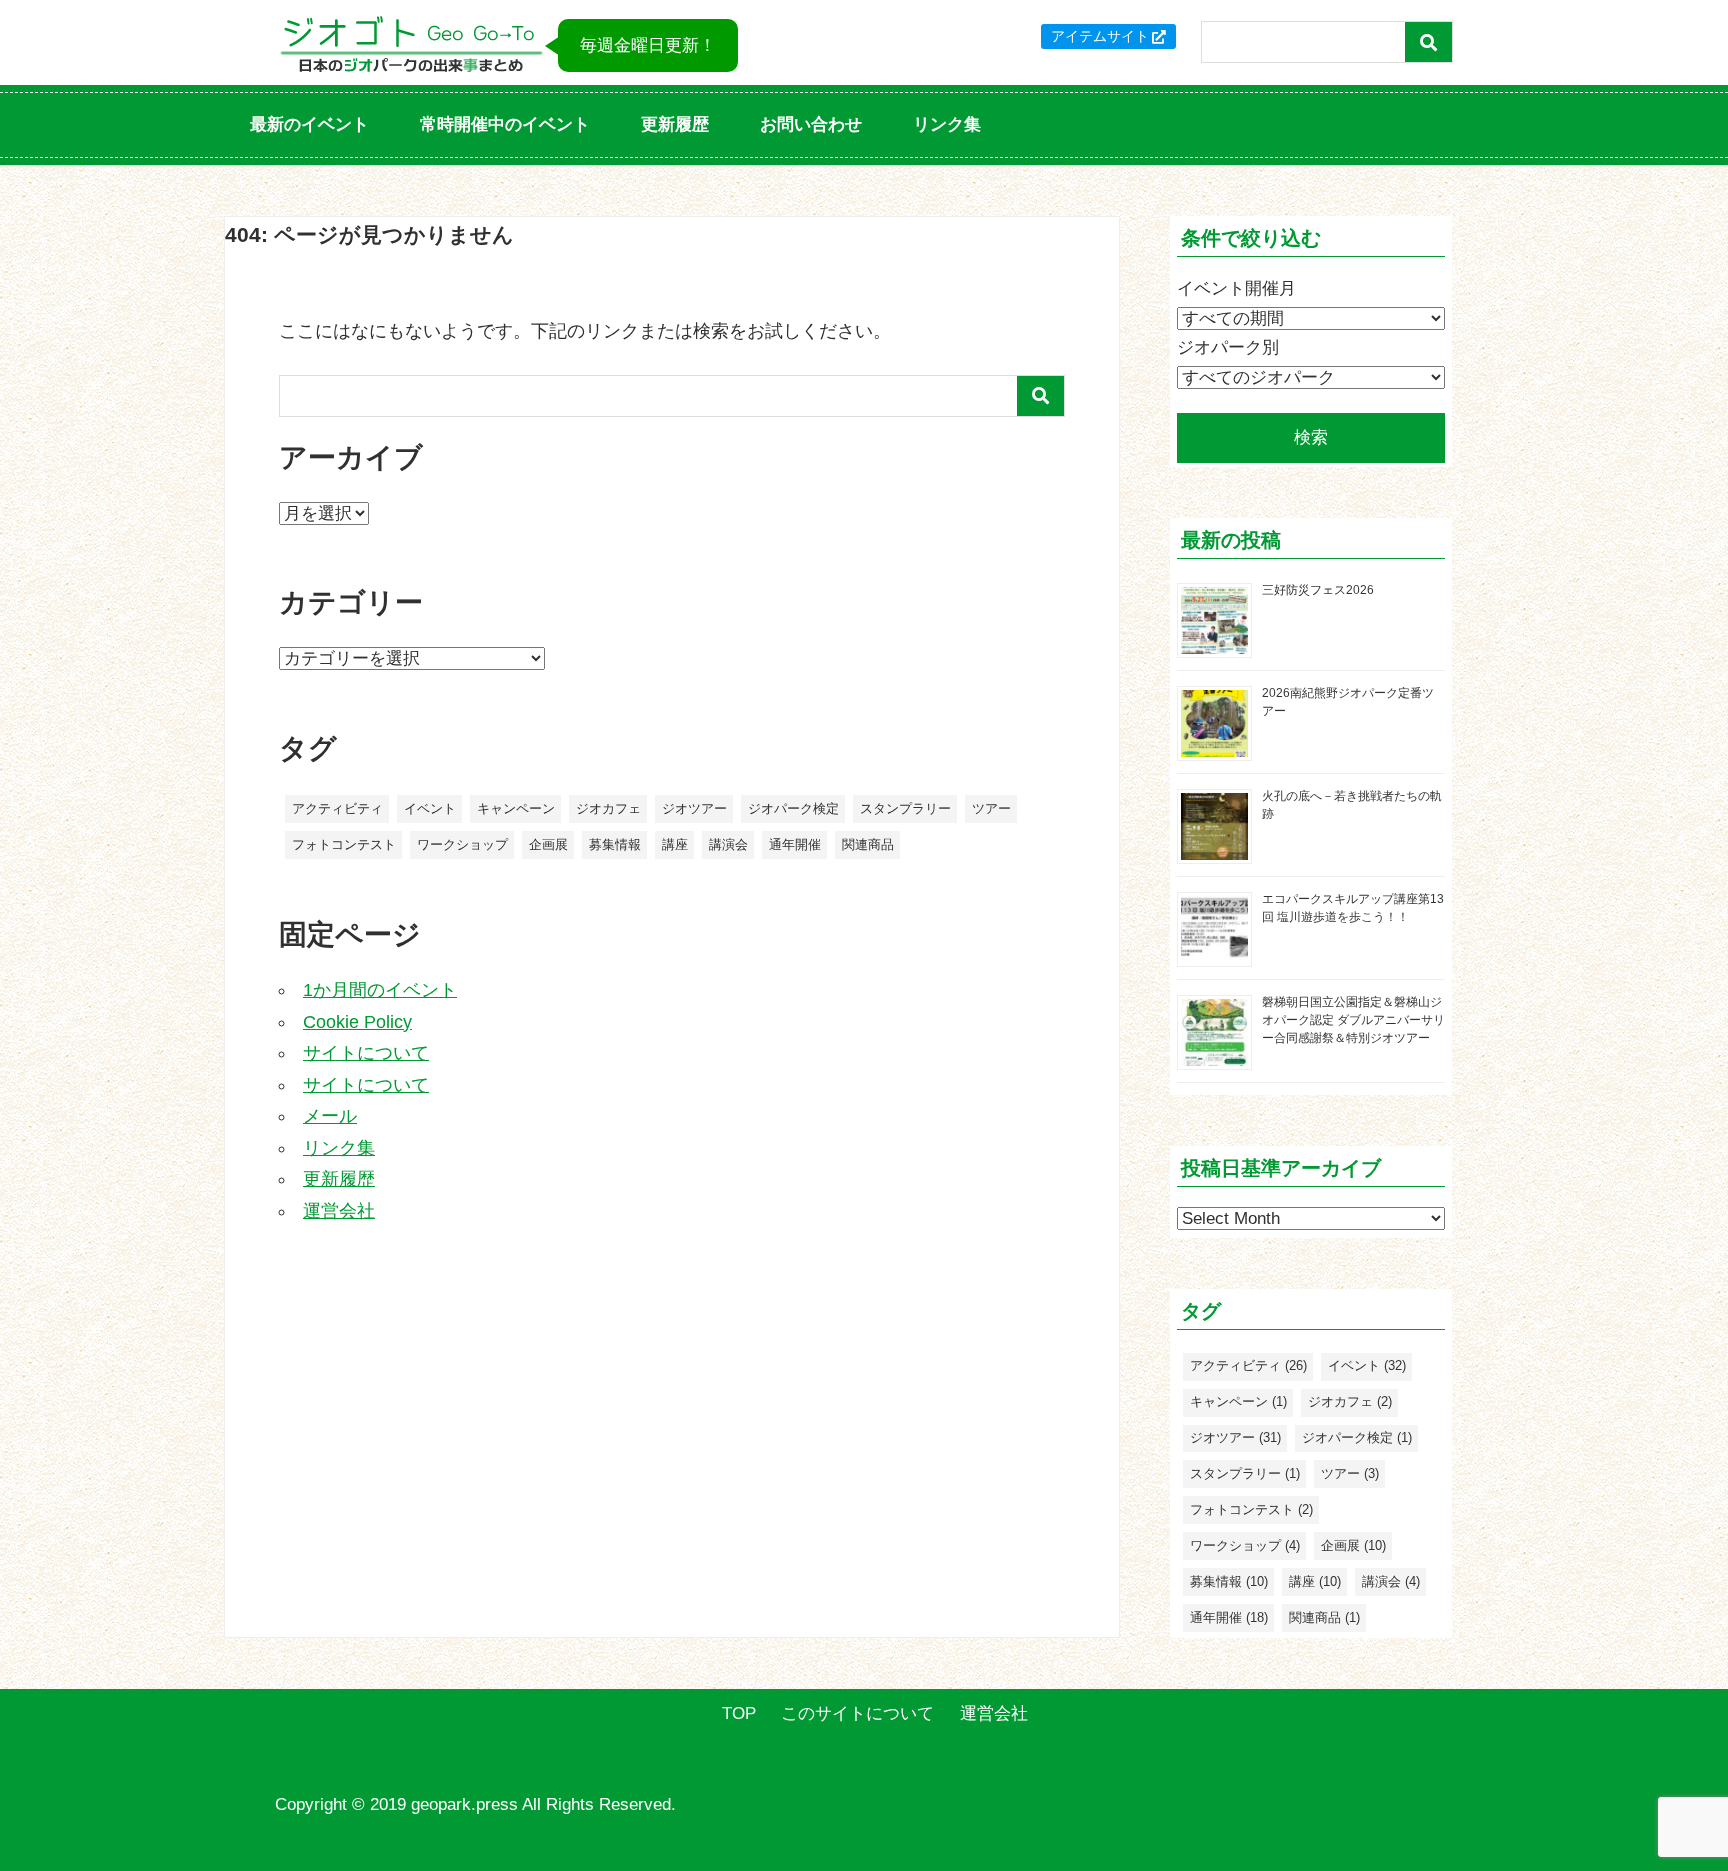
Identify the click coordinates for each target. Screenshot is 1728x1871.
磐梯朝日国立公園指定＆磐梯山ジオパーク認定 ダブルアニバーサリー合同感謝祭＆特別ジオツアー (1353, 1020)
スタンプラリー (905, 808)
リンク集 (947, 124)
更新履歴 (675, 124)
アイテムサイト (1100, 36)
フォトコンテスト (344, 844)
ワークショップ (462, 844)
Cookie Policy (357, 1022)
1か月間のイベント (380, 990)
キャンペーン (516, 808)
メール (330, 1116)
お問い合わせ (811, 124)
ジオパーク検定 (793, 808)
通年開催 (795, 844)
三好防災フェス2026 (1318, 590)
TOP (739, 1713)
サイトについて (366, 1053)
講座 (675, 844)
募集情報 (615, 844)
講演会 (728, 844)
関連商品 (868, 844)
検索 (1311, 437)
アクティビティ (337, 808)
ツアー (991, 808)
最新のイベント (309, 124)
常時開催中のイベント (505, 124)
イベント (430, 808)
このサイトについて (857, 1713)
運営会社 (339, 1211)
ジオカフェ (608, 808)
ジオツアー (694, 808)
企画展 (548, 844)
